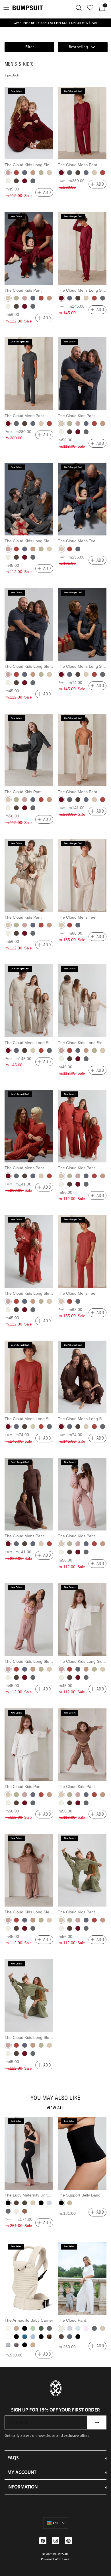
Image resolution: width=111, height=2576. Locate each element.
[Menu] (6, 8)
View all (56, 2108)
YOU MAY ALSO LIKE (55, 2098)
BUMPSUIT (61, 2554)
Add (47, 192)
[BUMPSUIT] (28, 8)
